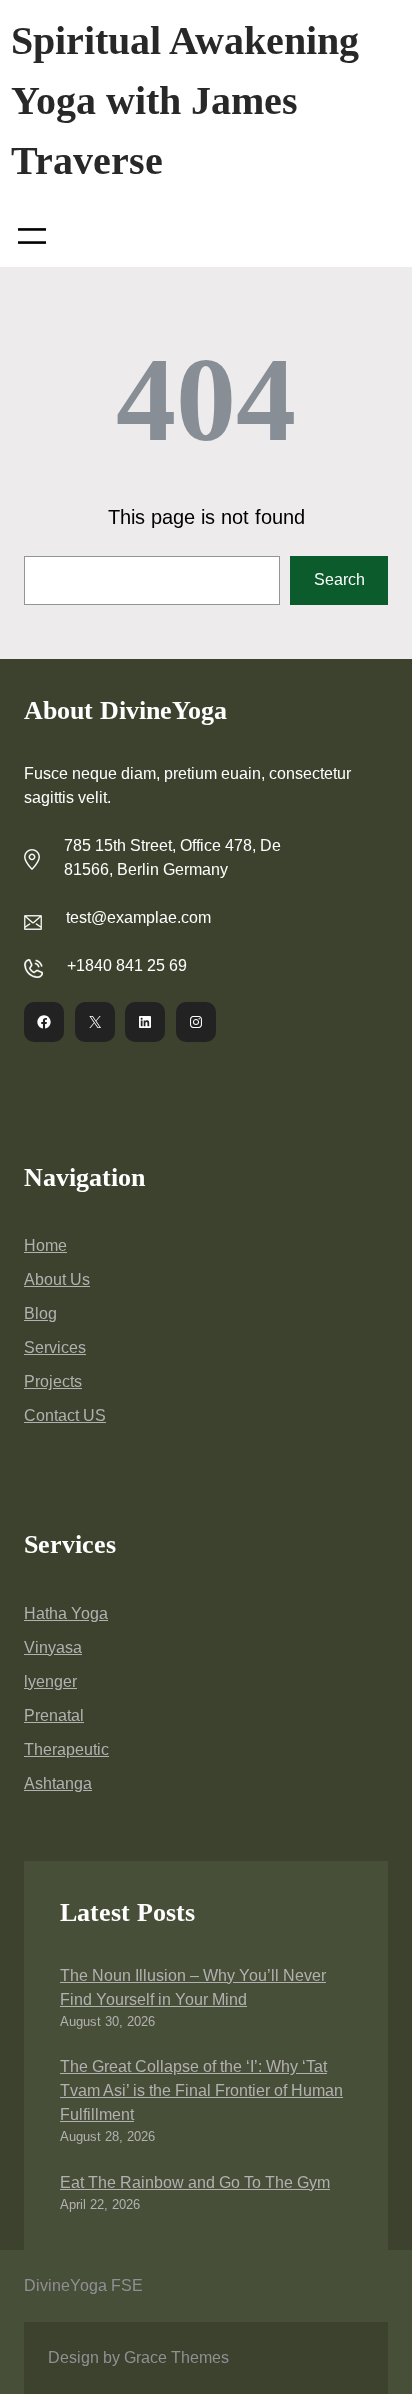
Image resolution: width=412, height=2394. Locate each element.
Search (339, 579)
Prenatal (54, 1715)
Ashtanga (58, 1783)
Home (45, 1245)
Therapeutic (66, 1749)
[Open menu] (32, 236)
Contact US (65, 1415)
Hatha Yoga (66, 1613)
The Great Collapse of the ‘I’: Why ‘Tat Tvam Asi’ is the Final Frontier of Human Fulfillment (201, 2090)
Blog (40, 1313)
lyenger (50, 1681)
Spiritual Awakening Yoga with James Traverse (185, 100)
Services (55, 1347)
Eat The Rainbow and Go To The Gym (195, 2182)
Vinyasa (53, 1647)
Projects (53, 1381)
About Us (57, 1279)
